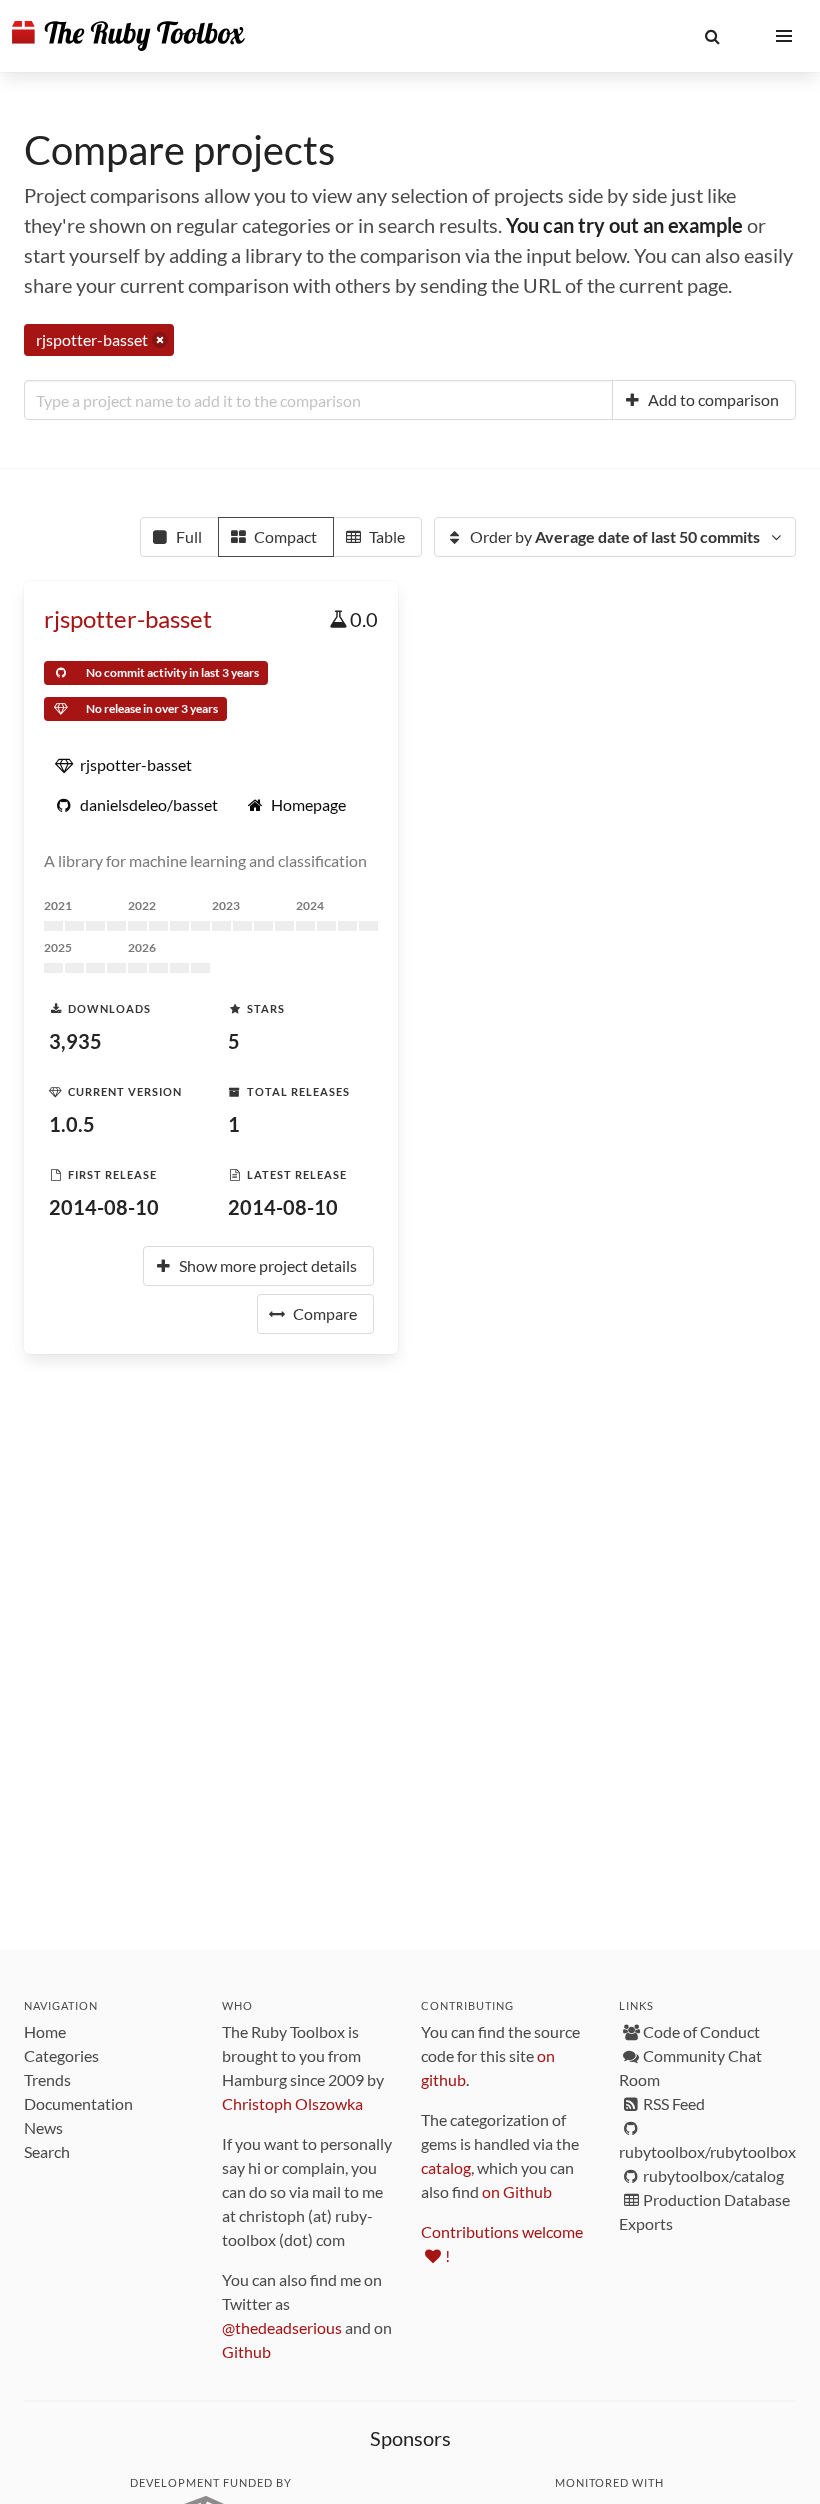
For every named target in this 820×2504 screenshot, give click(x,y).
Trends (47, 2079)
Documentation (78, 2103)
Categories (61, 2055)
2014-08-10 (104, 1207)
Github (246, 2351)
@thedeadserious (282, 2327)
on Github (517, 2191)
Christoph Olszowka (292, 2103)
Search (47, 2151)
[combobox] (318, 400)
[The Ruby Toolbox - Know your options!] (128, 36)
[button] (712, 36)
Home (45, 2031)
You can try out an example (624, 225)
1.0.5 (72, 1124)
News (43, 2127)
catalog (446, 2167)
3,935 (75, 1041)
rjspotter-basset (128, 618)
